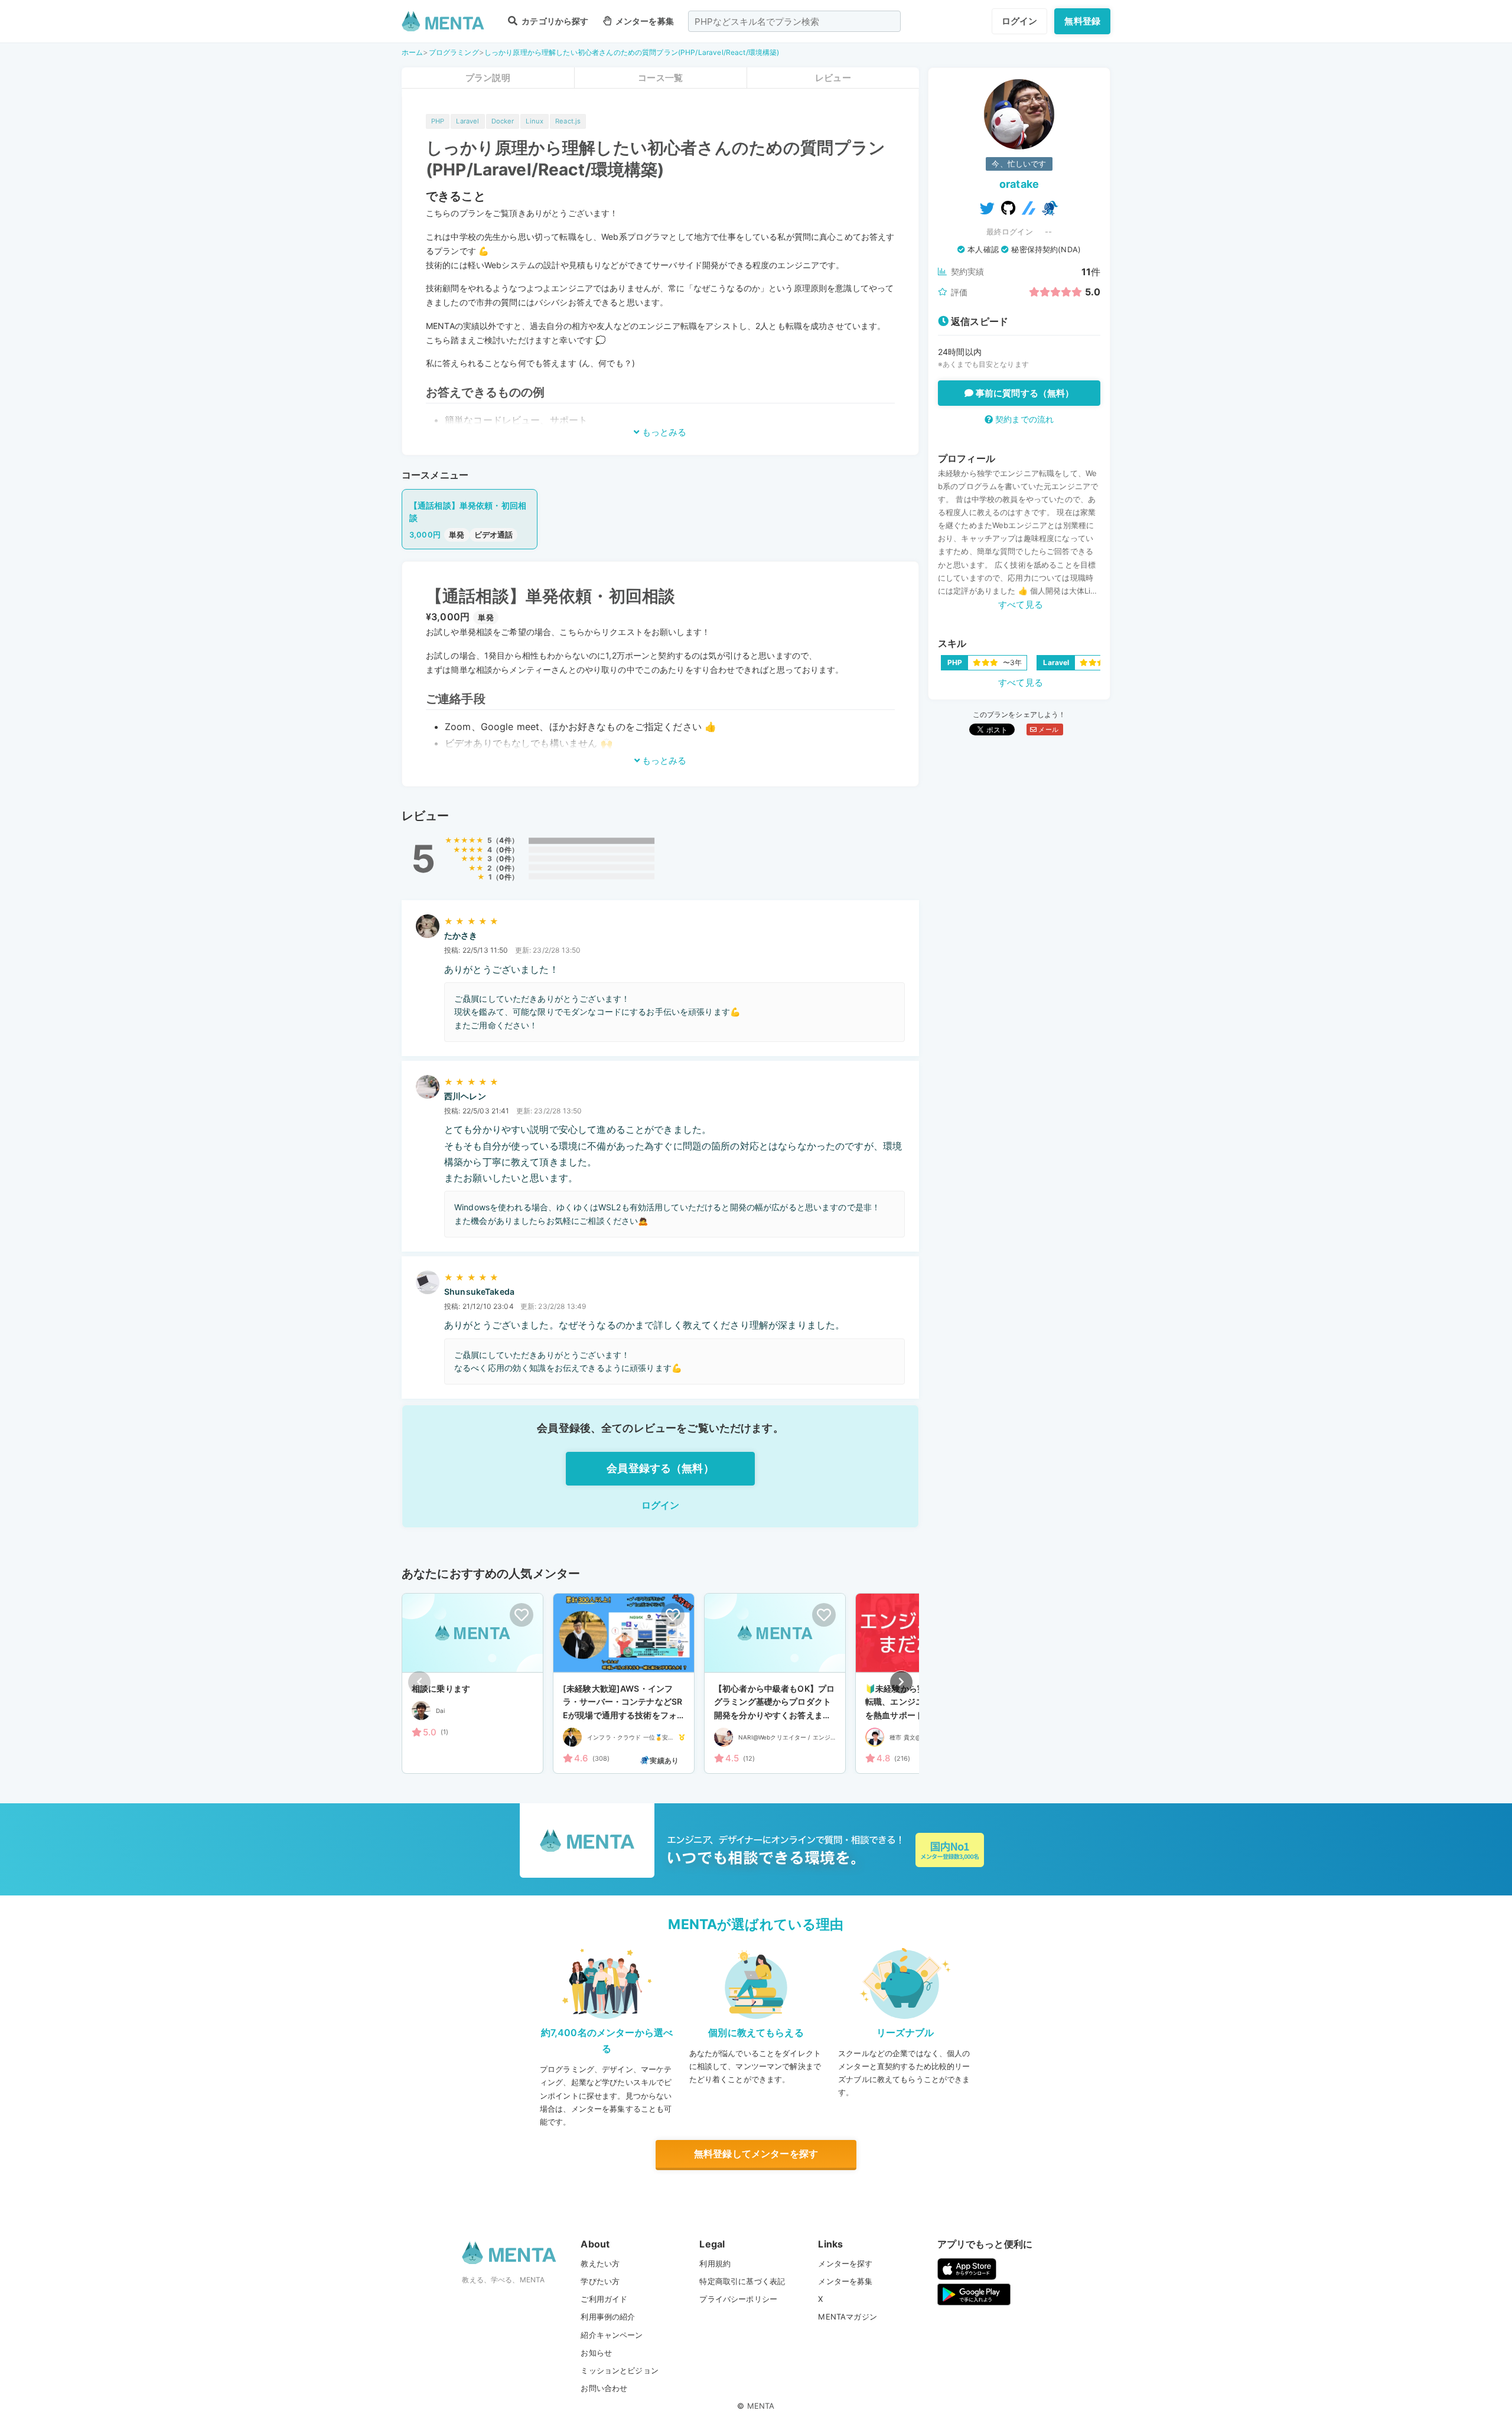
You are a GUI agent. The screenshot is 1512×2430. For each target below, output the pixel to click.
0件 (505, 850)
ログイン (1020, 21)
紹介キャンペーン (612, 2335)
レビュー (833, 78)
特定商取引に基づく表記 (742, 2281)
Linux (535, 121)
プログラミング (454, 52)
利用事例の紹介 (608, 2317)
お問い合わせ (604, 2388)
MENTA (761, 2406)
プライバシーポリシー (738, 2299)
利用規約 (715, 2263)
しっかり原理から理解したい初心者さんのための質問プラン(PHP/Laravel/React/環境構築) (632, 52)
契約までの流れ (1023, 419)
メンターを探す (845, 2263)
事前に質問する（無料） (1024, 393)
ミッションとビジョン (620, 2370)
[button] (901, 1682)
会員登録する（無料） (660, 1468)
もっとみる (663, 432)
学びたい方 (600, 2281)
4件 (505, 840)
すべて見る (1021, 605)
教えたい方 (600, 2263)
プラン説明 (488, 78)
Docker (503, 121)
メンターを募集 (644, 21)
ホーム (412, 52)
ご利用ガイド (604, 2299)
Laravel (467, 121)
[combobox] (794, 21)
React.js (568, 121)
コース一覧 (660, 78)
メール (1047, 729)
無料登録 (1082, 21)
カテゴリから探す (554, 21)
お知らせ (596, 2353)
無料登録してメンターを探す (756, 2154)
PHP (438, 121)
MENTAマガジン (847, 2317)
